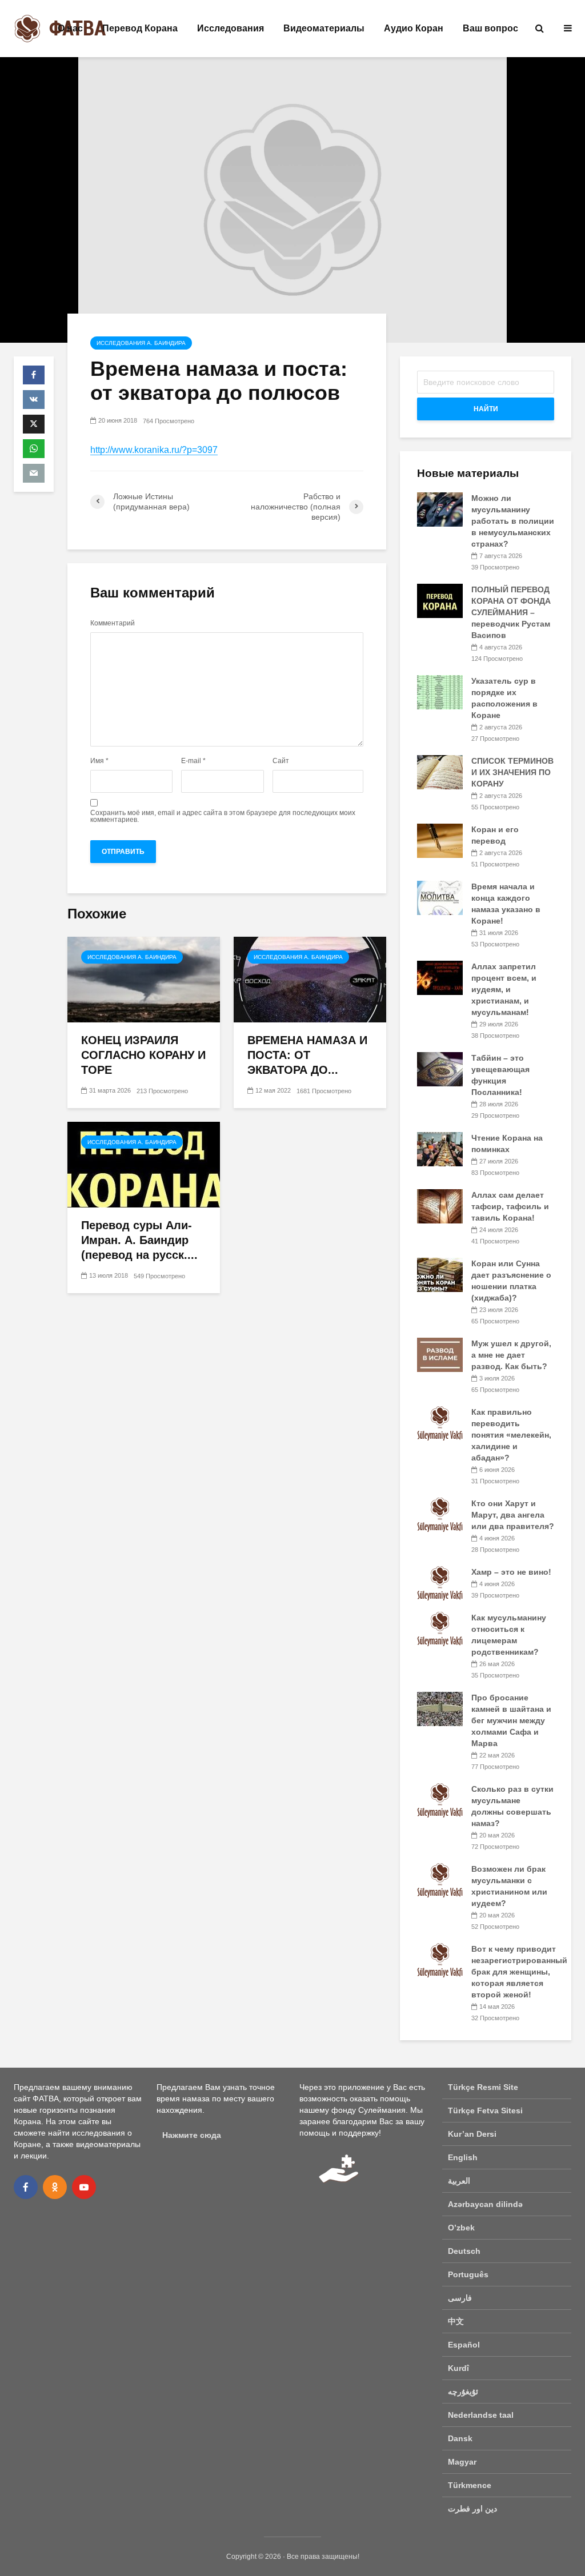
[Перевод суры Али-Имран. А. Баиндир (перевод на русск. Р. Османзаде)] (144, 1164)
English (463, 2157)
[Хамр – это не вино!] (440, 1583)
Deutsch (464, 2251)
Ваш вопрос (490, 28)
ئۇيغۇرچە (463, 2392)
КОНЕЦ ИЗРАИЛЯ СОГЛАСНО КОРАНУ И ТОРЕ (143, 1055)
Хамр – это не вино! (511, 1572)
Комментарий (113, 623)
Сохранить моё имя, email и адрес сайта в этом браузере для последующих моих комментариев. (223, 816)
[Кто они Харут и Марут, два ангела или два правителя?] (440, 1514)
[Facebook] (26, 2187)
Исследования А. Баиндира (141, 343)
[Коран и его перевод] (440, 840)
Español (464, 2345)
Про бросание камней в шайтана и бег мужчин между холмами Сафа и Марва (511, 1720)
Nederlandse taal (481, 2415)
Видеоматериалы (324, 28)
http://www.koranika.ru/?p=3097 (154, 450)
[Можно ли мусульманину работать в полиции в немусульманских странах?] (440, 509)
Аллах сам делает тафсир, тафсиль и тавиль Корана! (510, 1206)
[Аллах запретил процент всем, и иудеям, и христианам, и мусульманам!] (440, 977)
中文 (456, 2321)
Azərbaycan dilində (485, 2204)
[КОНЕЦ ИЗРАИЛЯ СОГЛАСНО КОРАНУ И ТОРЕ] (144, 979)
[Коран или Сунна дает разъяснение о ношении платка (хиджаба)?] (440, 1274)
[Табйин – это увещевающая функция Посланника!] (440, 1069)
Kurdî (458, 2368)
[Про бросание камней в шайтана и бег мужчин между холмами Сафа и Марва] (440, 1708)
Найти (486, 409)
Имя (99, 761)
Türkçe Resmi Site (483, 2087)
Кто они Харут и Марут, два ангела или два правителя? (513, 1515)
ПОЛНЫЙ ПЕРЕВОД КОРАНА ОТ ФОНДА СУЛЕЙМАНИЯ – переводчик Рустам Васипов (511, 612)
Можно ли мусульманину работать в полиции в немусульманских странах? (513, 521)
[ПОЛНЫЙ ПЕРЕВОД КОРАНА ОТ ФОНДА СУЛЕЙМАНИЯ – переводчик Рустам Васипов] (440, 600)
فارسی (460, 2298)
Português (468, 2274)
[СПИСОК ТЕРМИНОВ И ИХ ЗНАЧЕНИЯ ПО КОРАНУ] (440, 772)
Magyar (462, 2462)
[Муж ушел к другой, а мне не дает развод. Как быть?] (440, 1354)
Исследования (231, 28)
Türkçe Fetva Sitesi (485, 2110)
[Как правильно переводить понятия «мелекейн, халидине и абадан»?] (440, 1423)
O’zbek (461, 2228)
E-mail (193, 761)
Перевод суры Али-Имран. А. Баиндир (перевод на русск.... (139, 1240)
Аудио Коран (414, 28)
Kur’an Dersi (472, 2134)
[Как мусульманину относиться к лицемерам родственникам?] (440, 1628)
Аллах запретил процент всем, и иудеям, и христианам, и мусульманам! (504, 989)
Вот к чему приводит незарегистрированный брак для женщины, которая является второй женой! (519, 1972)
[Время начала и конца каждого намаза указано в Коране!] (440, 897)
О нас (70, 28)
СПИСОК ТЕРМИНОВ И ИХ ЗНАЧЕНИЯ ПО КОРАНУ (512, 772)
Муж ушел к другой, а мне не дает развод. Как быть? (511, 1355)
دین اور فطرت (472, 2509)
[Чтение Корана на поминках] (440, 1149)
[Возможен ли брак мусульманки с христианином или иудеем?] (440, 1880)
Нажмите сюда (192, 2135)
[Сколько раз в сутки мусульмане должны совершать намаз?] (440, 1800)
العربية (459, 2181)
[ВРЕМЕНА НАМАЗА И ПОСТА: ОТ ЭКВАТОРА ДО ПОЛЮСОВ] (310, 979)
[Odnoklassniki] (55, 2187)
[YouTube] (84, 2187)
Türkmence (470, 2485)
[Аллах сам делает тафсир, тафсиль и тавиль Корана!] (440, 1206)
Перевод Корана (140, 28)
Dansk (460, 2438)
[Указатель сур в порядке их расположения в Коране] (440, 692)
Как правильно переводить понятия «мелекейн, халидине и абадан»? (511, 1435)
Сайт (281, 761)
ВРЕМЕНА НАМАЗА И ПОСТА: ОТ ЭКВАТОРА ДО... (307, 1055)
